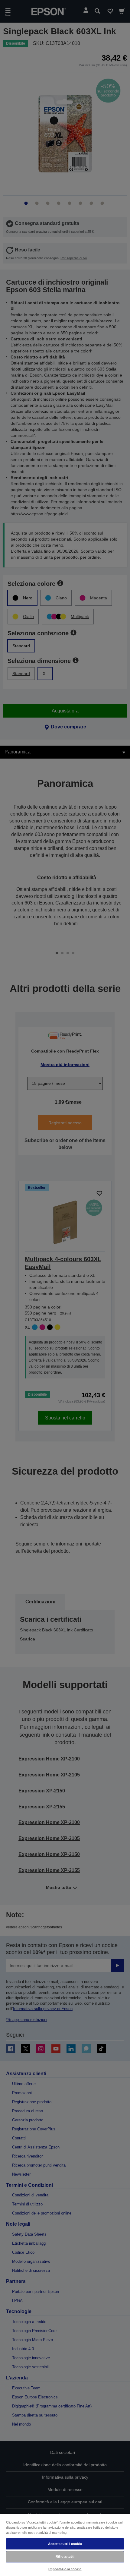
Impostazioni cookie (65, 2569)
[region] (65, 2545)
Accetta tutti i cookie (65, 2544)
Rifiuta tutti (65, 2556)
